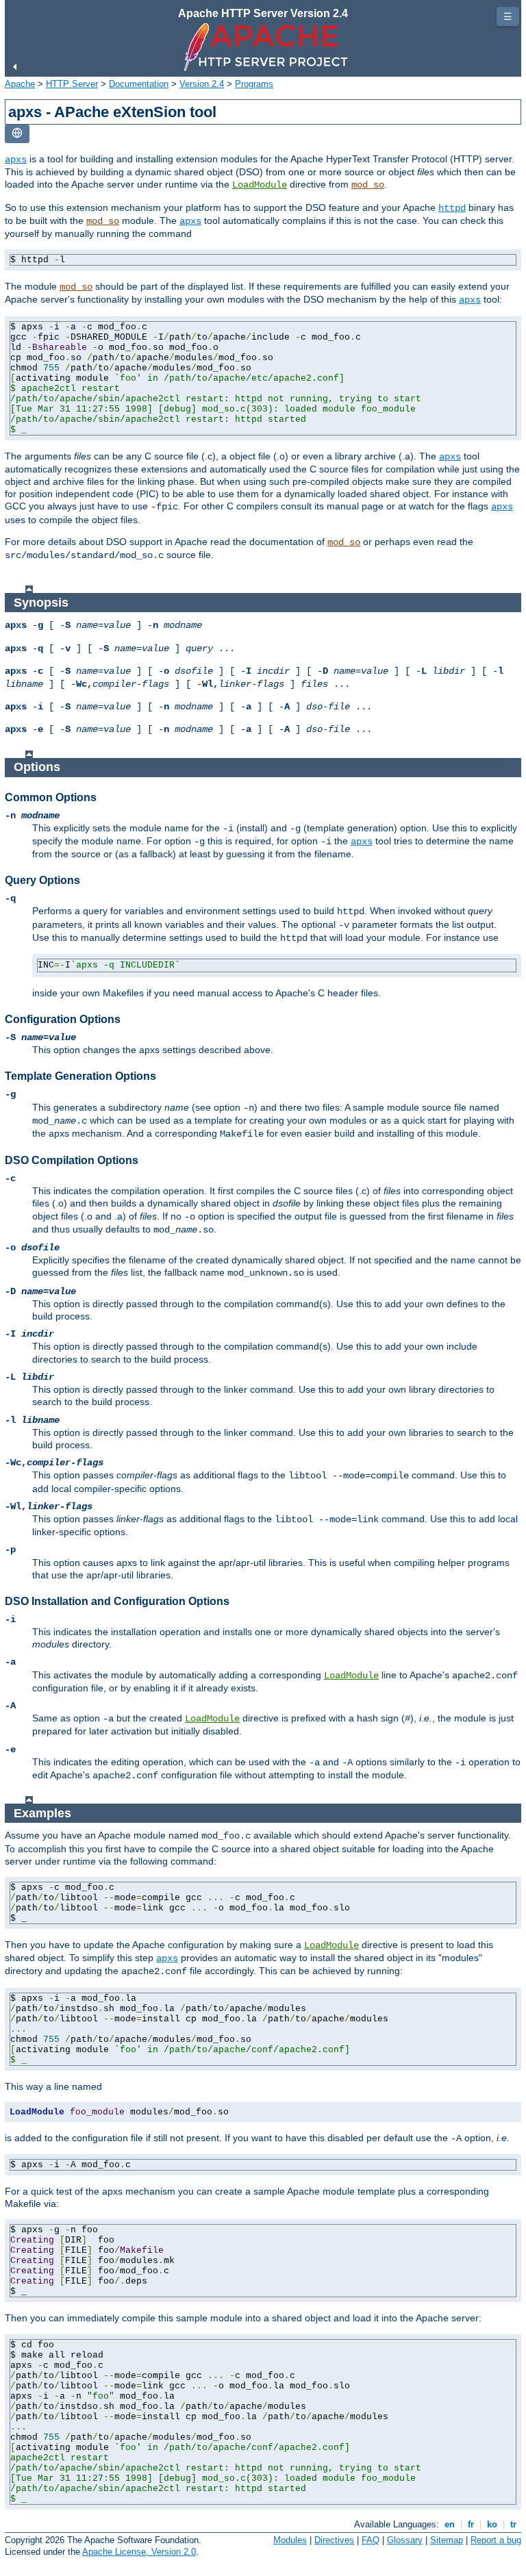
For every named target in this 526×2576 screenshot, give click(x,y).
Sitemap (447, 2540)
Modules (290, 2540)
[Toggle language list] (17, 134)
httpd (452, 208)
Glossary (405, 2540)
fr (471, 2524)
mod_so (368, 185)
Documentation (139, 84)
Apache (20, 84)
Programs (254, 84)
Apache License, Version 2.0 (139, 2552)
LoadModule (260, 185)
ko (492, 2524)
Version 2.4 (202, 84)
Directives (334, 2540)
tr (513, 2524)
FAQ (371, 2540)
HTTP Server (72, 84)
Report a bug (496, 2540)
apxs (16, 160)
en (450, 2524)
